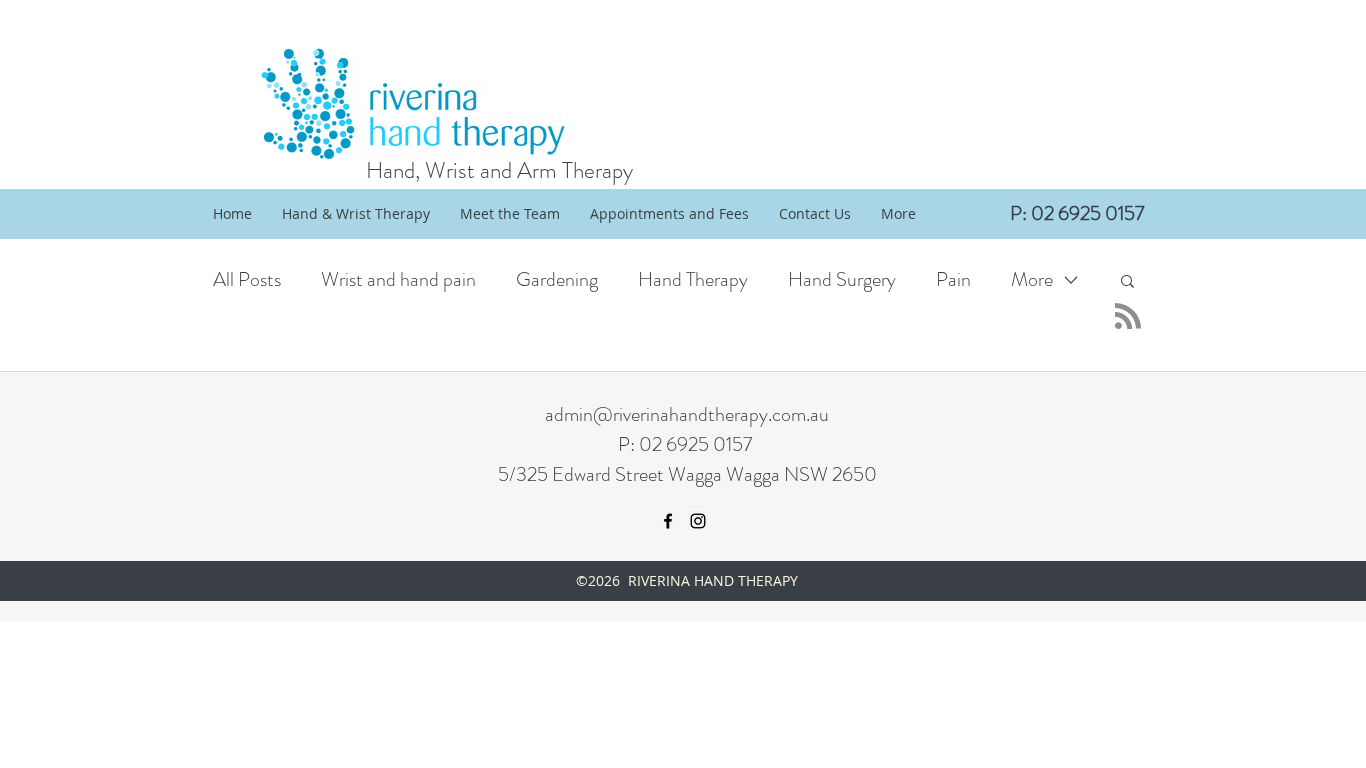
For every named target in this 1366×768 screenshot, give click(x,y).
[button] (1127, 282)
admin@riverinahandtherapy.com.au (687, 414)
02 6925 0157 (695, 444)
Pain (953, 279)
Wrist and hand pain (398, 279)
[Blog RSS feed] (1128, 317)
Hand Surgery (842, 279)
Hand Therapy (693, 279)
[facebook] (668, 521)
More (1032, 279)
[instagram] (698, 521)
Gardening (557, 279)
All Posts (247, 279)
